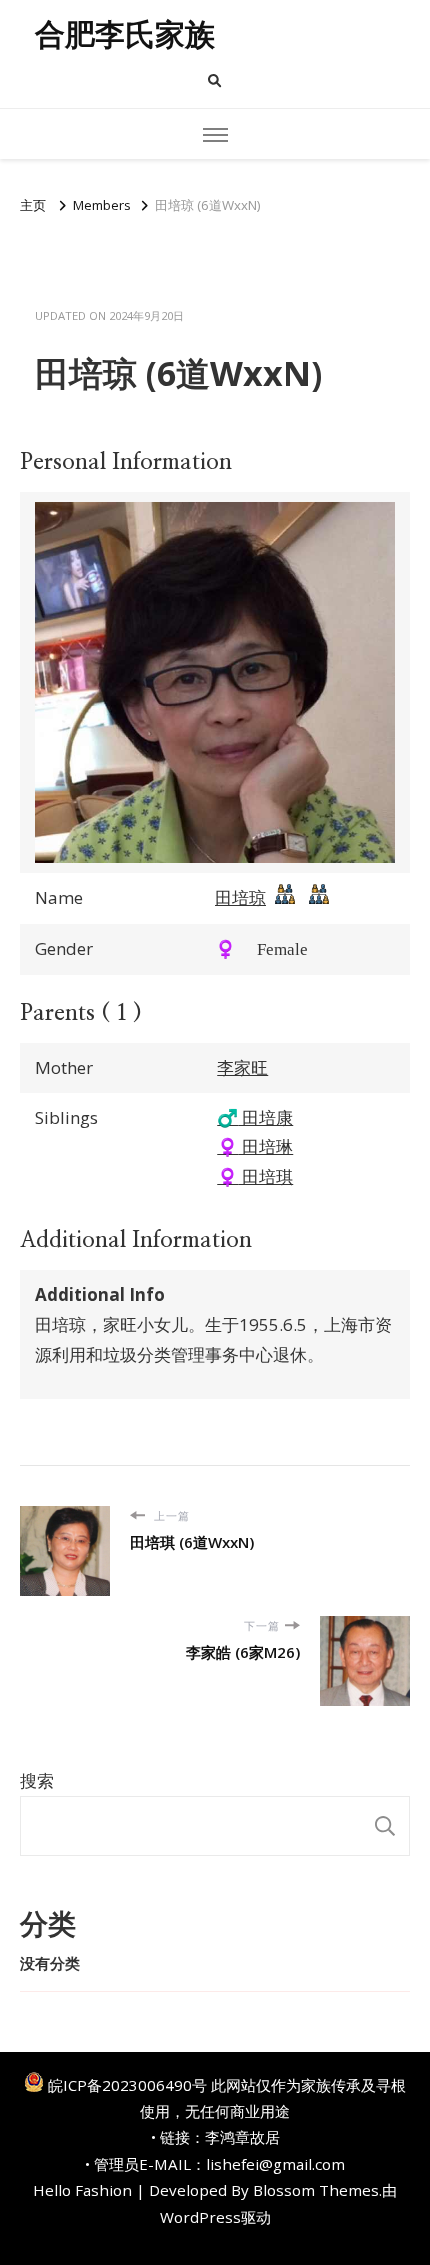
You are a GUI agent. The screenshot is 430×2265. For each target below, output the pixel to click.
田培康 (255, 1117)
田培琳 (255, 1146)
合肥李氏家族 (125, 34)
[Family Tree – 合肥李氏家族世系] (285, 899)
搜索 (37, 1780)
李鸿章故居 (242, 2137)
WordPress (200, 2217)
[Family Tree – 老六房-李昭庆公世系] (319, 899)
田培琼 (240, 897)
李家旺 (242, 1067)
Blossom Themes (316, 2190)
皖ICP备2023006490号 (127, 2085)
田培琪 (255, 1176)
